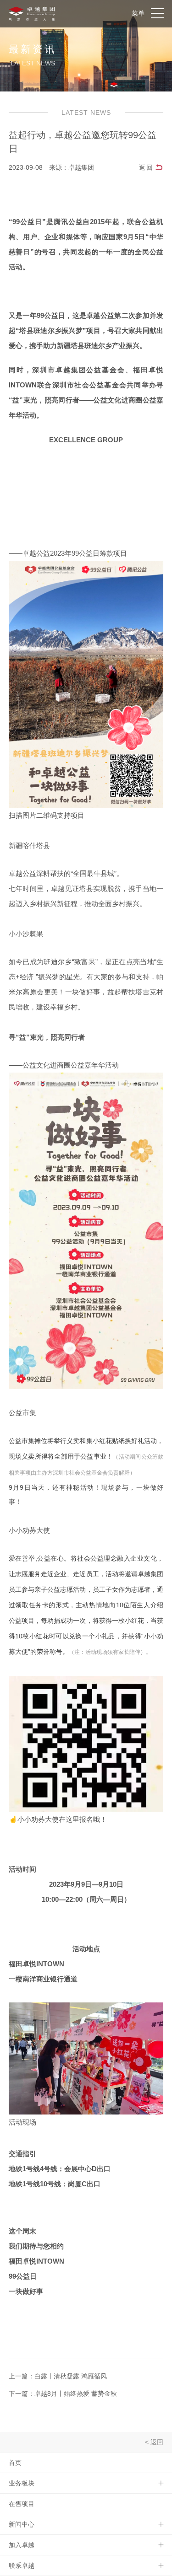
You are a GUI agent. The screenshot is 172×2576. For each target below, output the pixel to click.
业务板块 (22, 2483)
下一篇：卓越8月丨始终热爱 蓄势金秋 (63, 2394)
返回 (146, 167)
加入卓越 (22, 2545)
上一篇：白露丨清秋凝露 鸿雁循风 (58, 2376)
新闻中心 (22, 2524)
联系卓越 (22, 2565)
